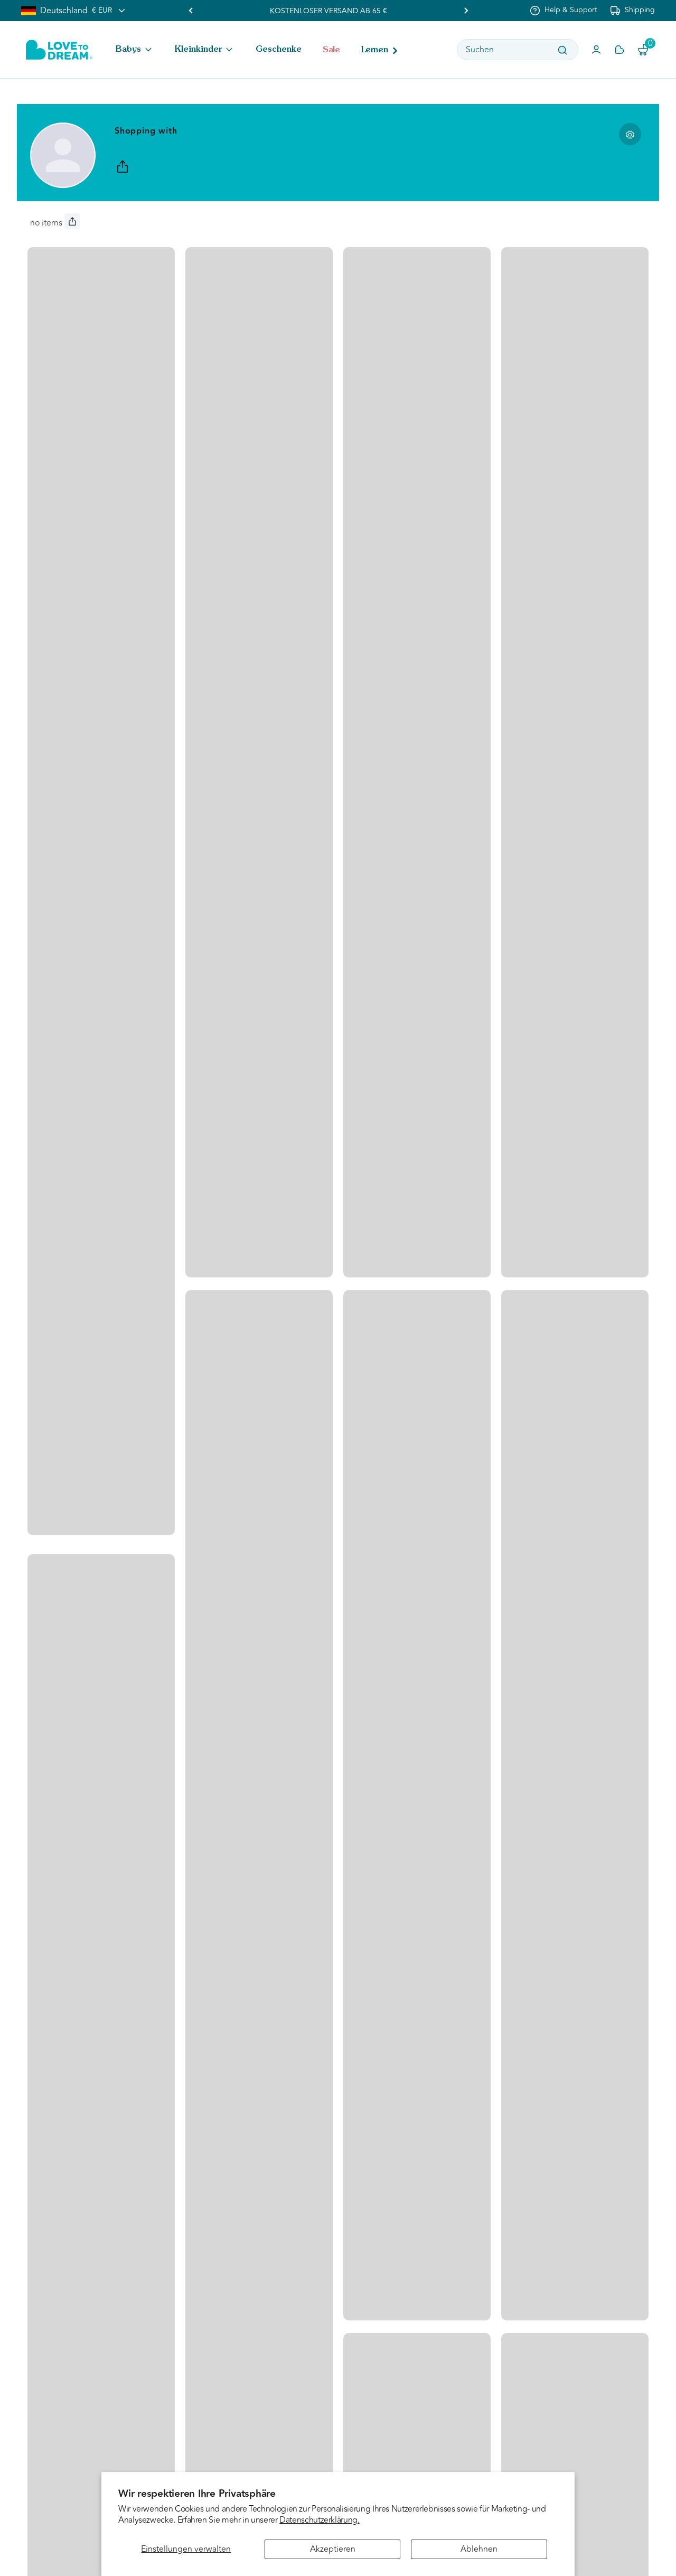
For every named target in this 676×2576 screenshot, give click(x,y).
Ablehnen (479, 2549)
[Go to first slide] (466, 11)
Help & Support (571, 10)
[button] (135, 50)
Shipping (640, 10)
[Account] (596, 50)
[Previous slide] (191, 11)
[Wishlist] (619, 50)
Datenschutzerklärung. (319, 2520)
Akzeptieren (333, 2549)
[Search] (562, 50)
